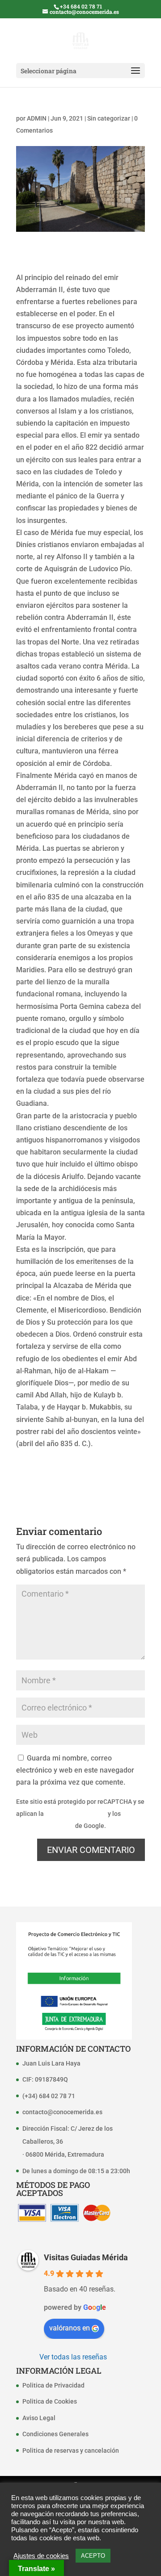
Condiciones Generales (55, 2434)
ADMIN (37, 118)
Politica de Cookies (50, 2401)
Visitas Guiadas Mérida (86, 2257)
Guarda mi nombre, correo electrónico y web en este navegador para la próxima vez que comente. (75, 1770)
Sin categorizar (109, 118)
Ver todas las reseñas (73, 2357)
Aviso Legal (39, 2418)
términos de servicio (45, 1826)
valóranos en (70, 2328)
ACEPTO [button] (93, 2556)
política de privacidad (76, 1814)
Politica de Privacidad (53, 2385)
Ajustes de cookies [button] (41, 2556)
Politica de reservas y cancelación (71, 2451)
